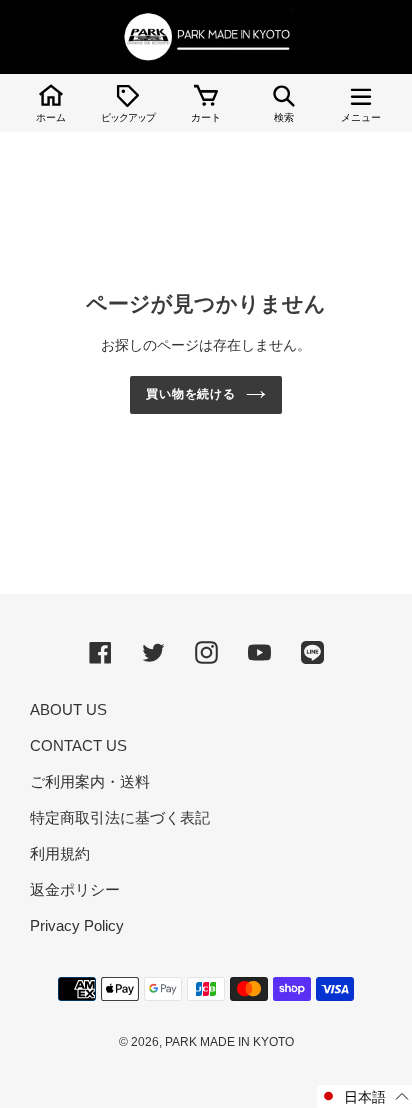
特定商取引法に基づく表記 (120, 817)
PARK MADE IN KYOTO (229, 1042)
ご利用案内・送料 (90, 781)
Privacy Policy (77, 925)
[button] (364, 1096)
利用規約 (60, 853)
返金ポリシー (75, 889)
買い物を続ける (191, 394)
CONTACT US (78, 745)
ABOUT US (68, 709)
